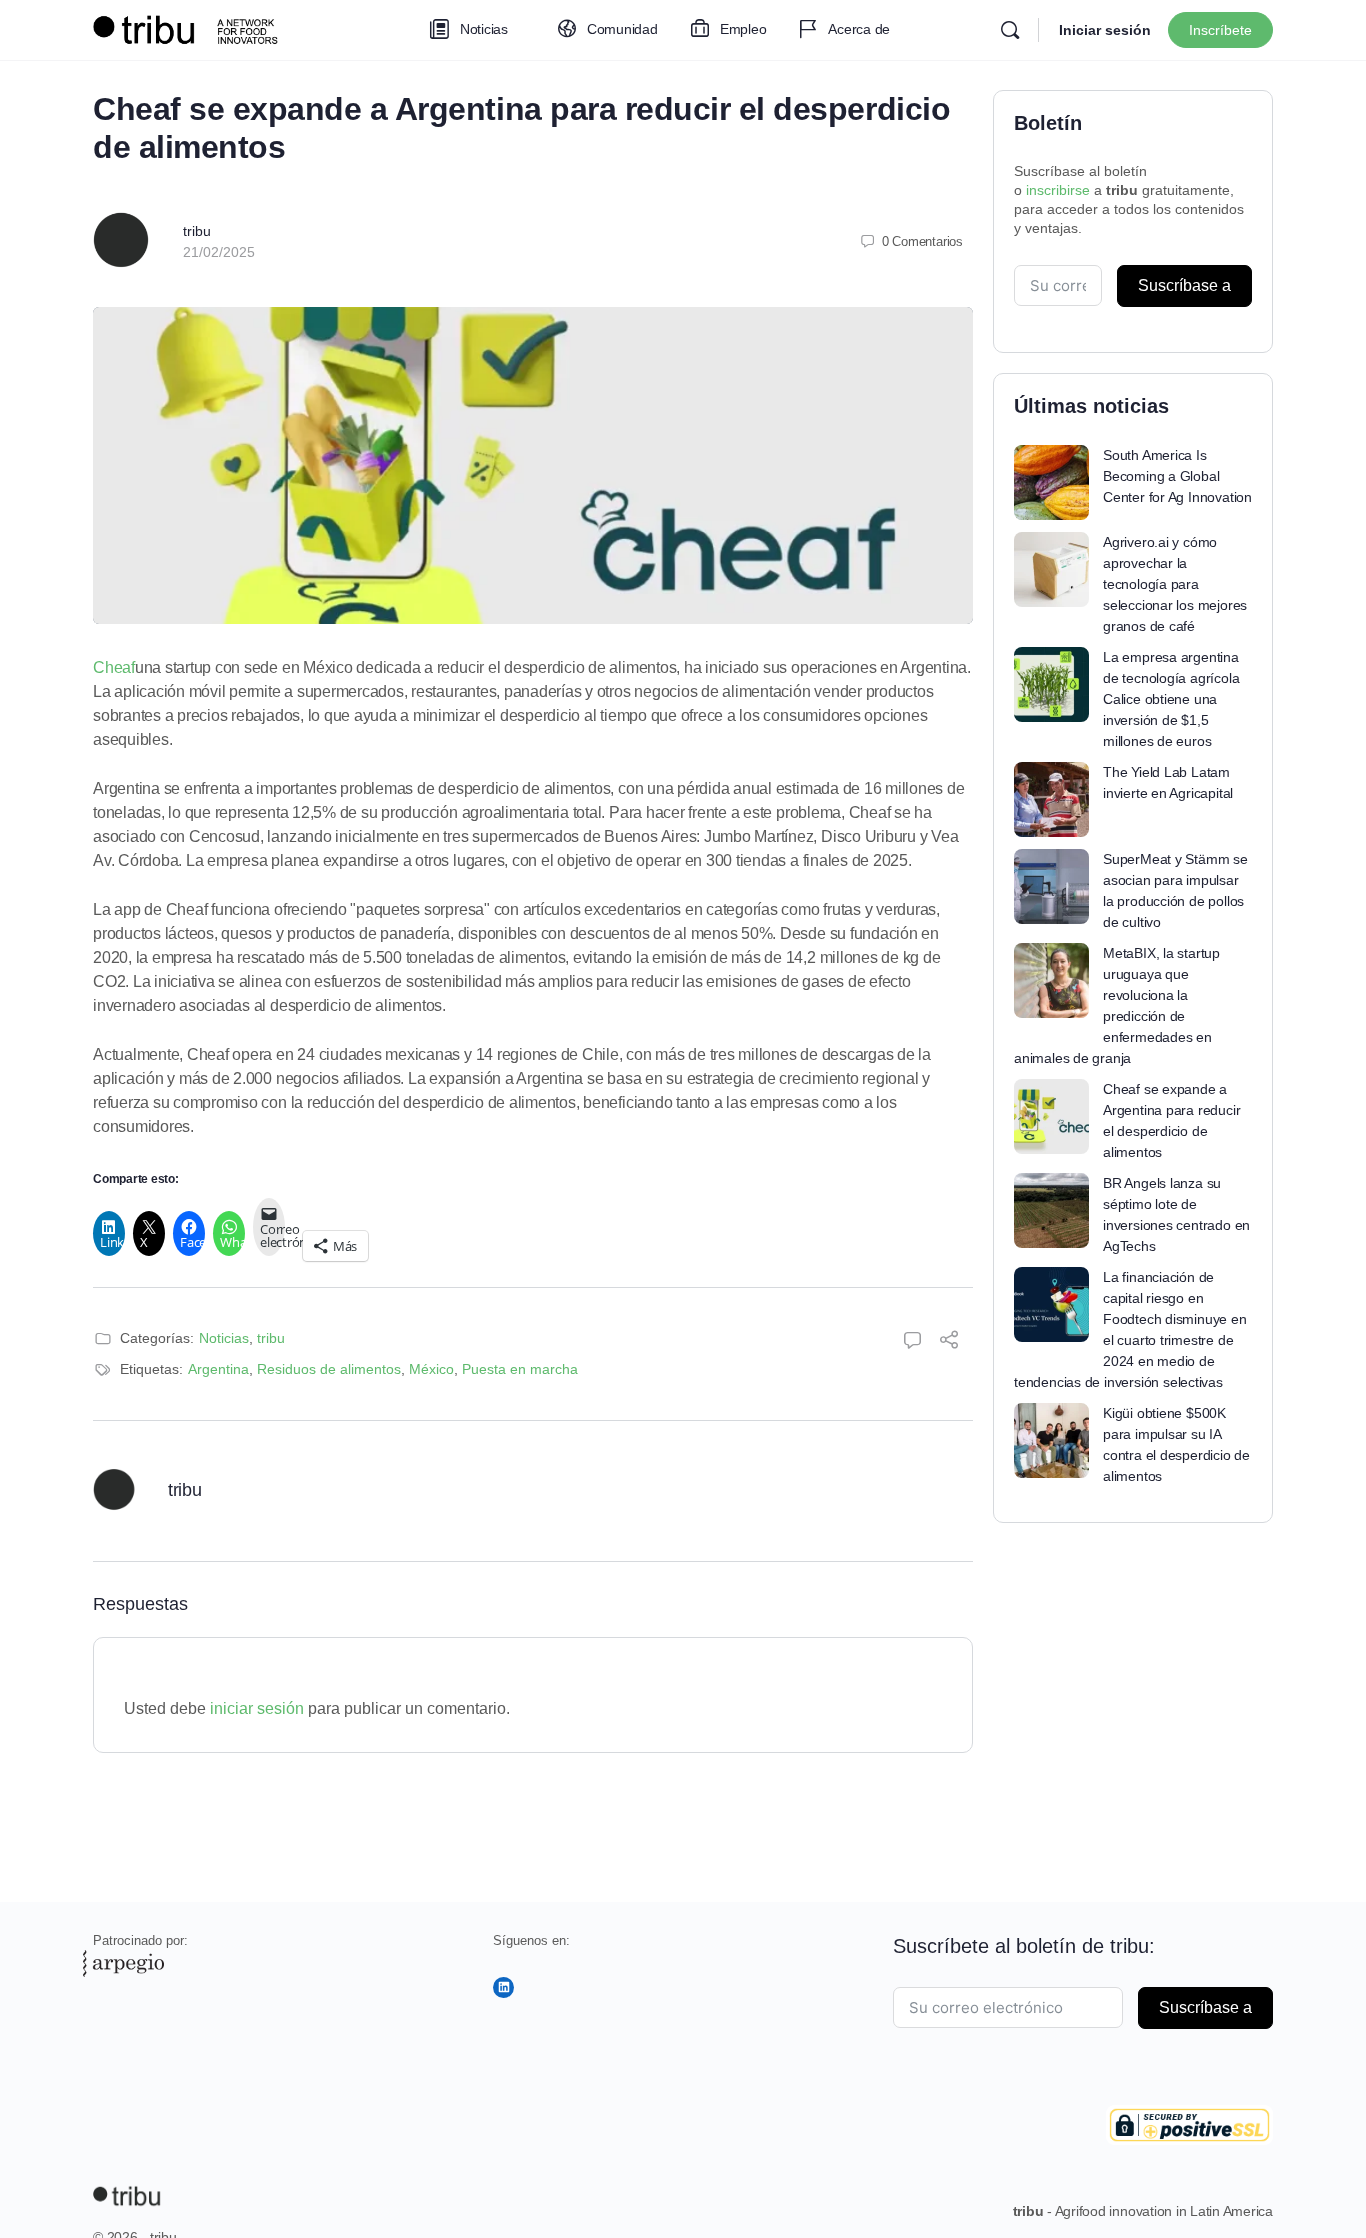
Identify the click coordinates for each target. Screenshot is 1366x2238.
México (431, 1369)
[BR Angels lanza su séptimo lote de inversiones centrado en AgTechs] (1051, 1210)
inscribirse (1058, 190)
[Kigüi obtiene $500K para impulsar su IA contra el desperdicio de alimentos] (1051, 1440)
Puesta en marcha (520, 1369)
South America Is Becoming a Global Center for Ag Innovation (1177, 476)
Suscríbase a (1184, 285)
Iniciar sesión (1105, 30)
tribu (197, 231)
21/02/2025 (219, 252)
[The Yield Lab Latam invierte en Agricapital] (1051, 799)
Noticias (224, 1338)
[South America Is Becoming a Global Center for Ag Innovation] (1051, 482)
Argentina (218, 1369)
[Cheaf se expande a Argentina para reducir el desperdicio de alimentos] (1051, 1116)
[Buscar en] (1010, 30)
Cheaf (114, 667)
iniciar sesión (257, 1708)
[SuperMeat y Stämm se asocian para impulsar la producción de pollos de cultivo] (1051, 886)
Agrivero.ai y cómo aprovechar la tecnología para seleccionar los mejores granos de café (1175, 584)
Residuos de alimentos (329, 1369)
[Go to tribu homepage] (193, 27)
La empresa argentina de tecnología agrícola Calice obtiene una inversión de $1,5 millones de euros (1171, 699)
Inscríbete (1220, 30)
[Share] (949, 1342)
